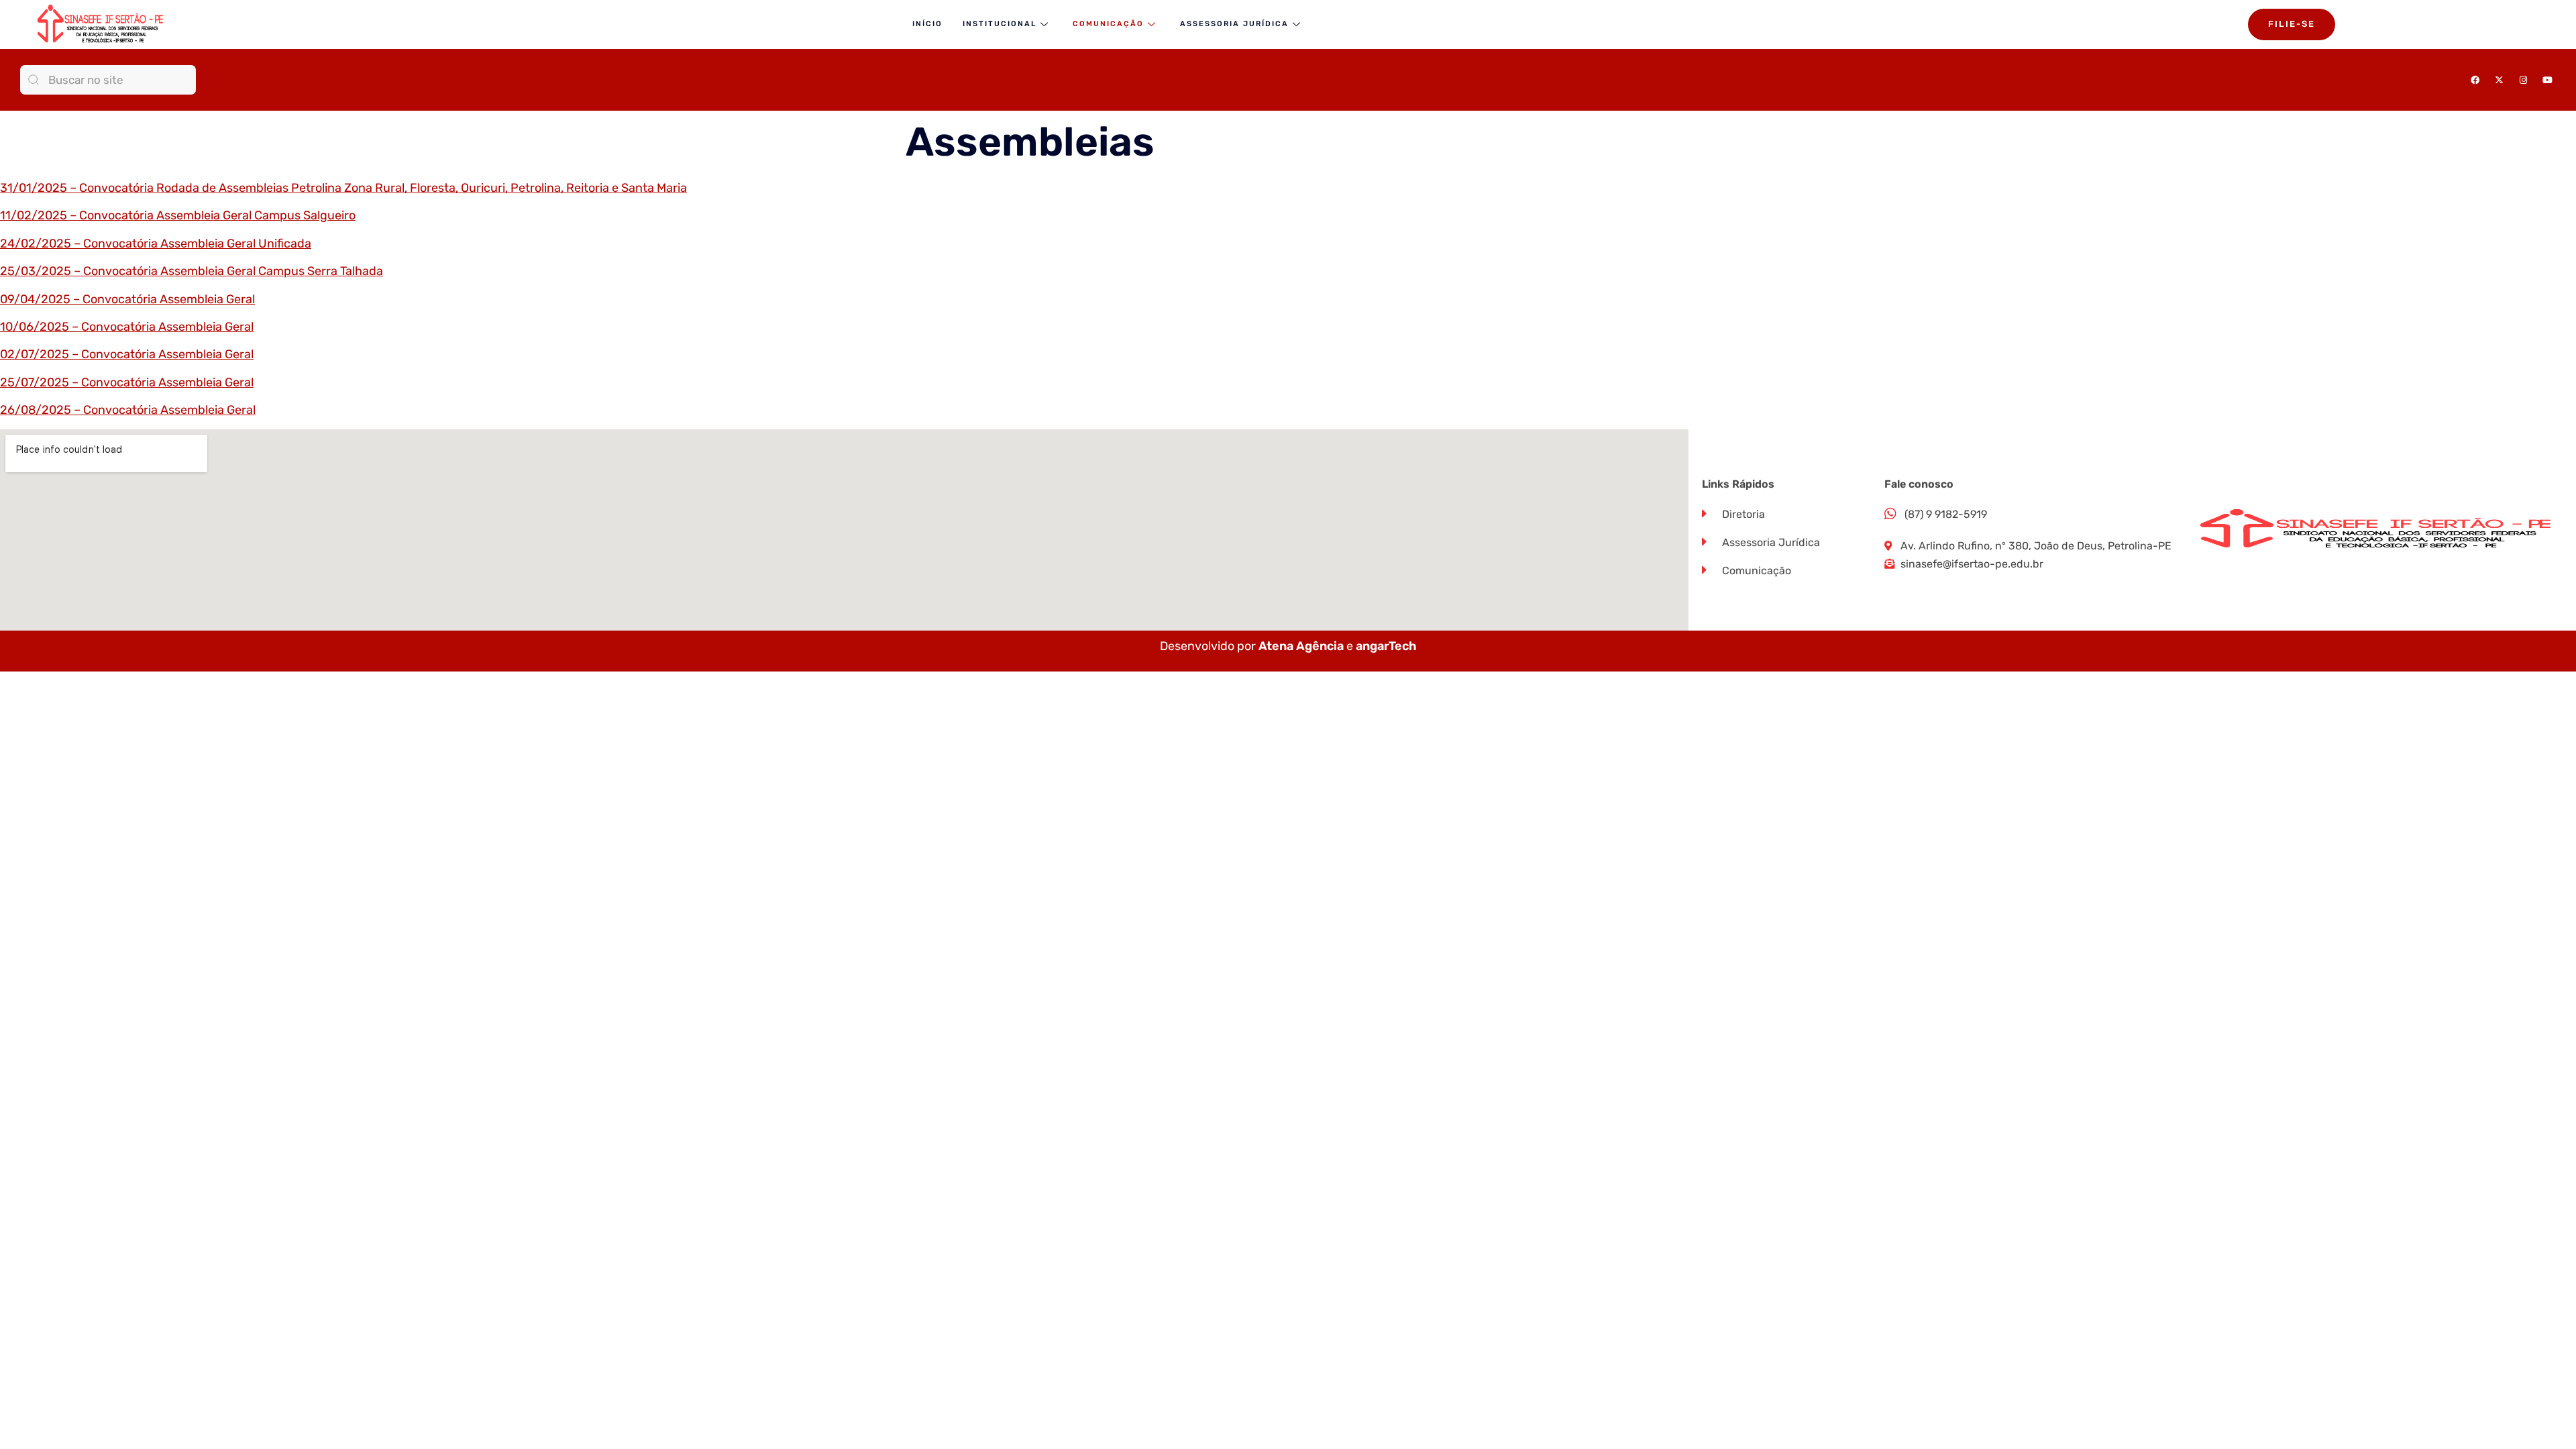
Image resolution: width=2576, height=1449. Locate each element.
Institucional (1000, 24)
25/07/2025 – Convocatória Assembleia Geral (127, 382)
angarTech (1386, 646)
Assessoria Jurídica (1234, 24)
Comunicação (1108, 24)
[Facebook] (2475, 80)
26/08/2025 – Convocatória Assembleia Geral (128, 410)
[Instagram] (2523, 80)
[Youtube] (2547, 80)
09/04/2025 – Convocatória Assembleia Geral (127, 299)
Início (927, 24)
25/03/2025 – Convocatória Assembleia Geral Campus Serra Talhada (192, 271)
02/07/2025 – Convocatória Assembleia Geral (127, 354)
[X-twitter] (2499, 80)
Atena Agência (1301, 646)
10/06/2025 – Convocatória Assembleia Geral (127, 327)
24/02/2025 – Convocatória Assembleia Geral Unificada (156, 244)
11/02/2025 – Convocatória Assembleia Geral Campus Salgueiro (178, 215)
